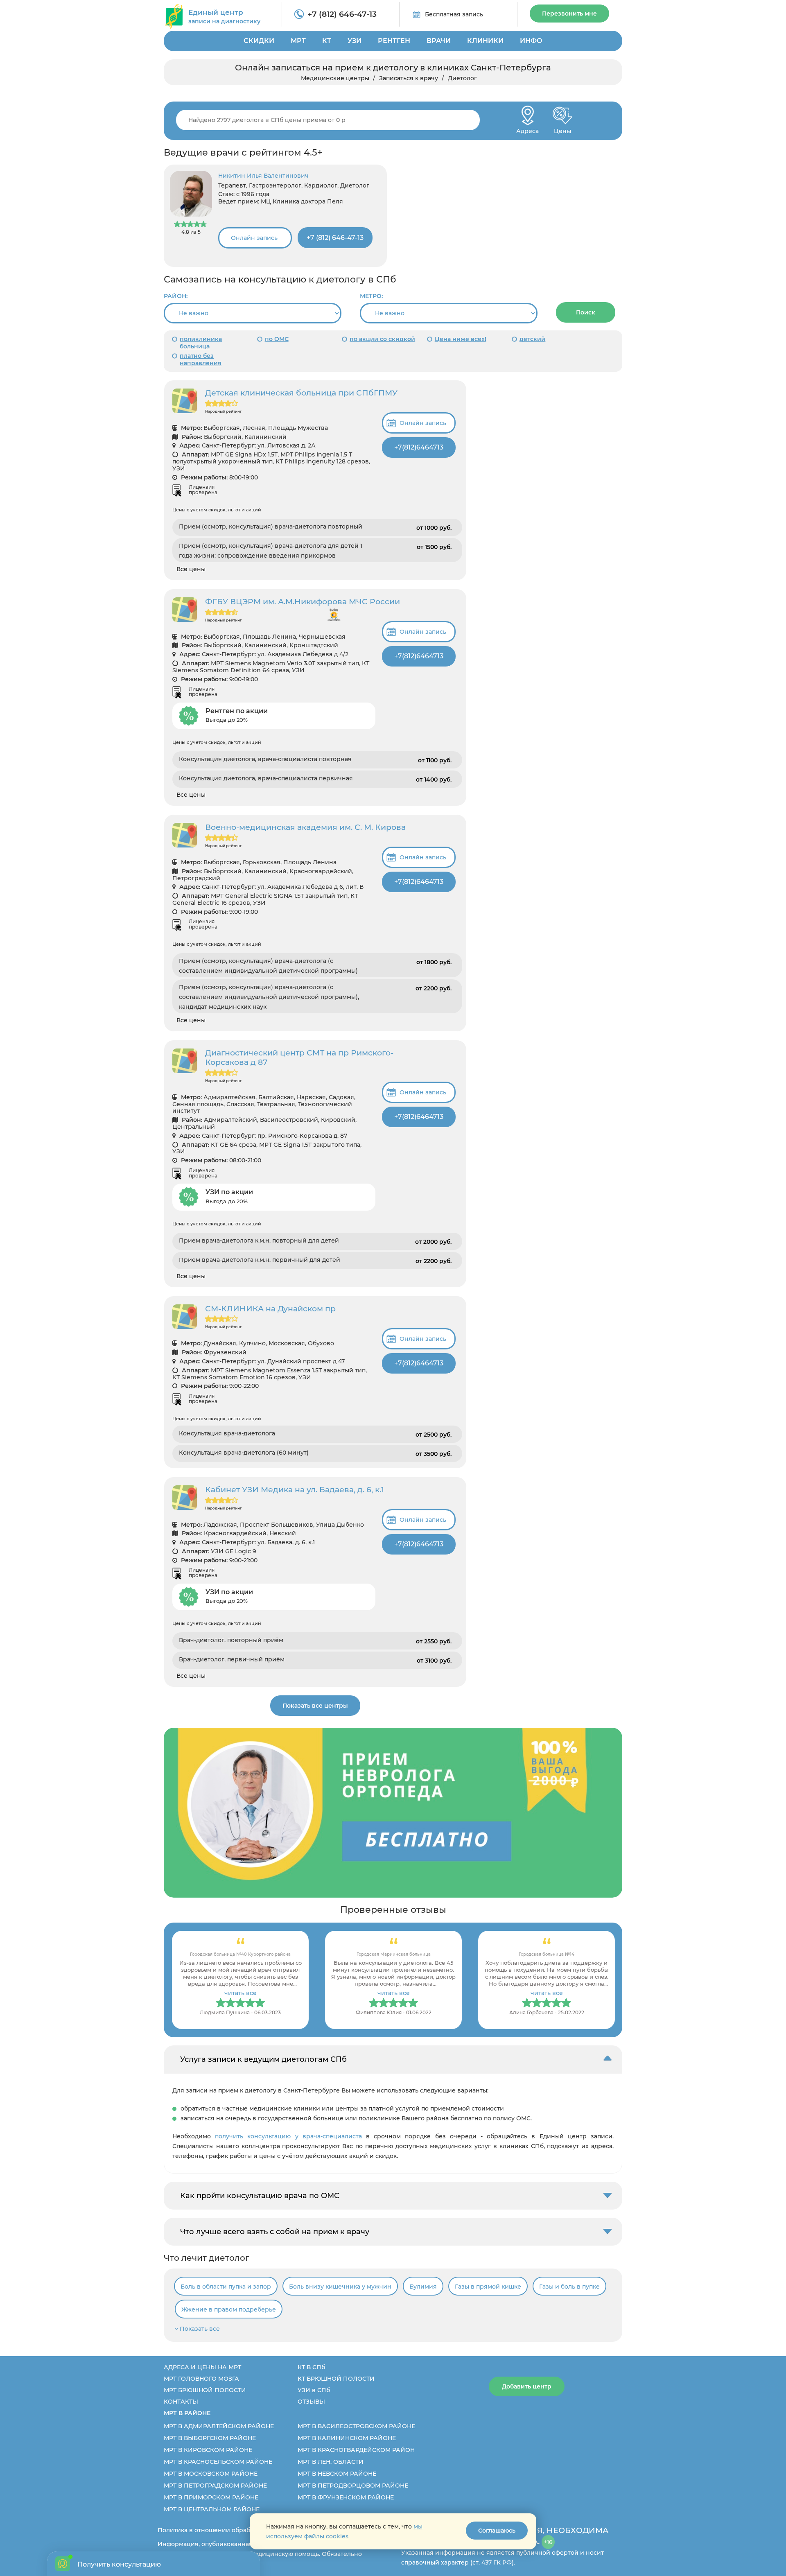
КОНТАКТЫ (181, 2402)
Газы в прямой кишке (488, 2287)
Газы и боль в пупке (569, 2287)
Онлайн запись (254, 238)
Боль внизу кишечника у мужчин (340, 2287)
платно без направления (201, 359)
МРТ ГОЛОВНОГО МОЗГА (201, 2379)
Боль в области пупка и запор (226, 2287)
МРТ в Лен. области (331, 2462)
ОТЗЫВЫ (311, 2402)
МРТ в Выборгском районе (210, 2438)
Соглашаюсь (497, 2531)
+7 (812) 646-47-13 (342, 14)
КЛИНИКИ (485, 41)
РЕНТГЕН (394, 41)
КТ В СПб (311, 2367)
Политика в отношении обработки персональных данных (246, 2530)
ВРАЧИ (439, 41)
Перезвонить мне (569, 14)
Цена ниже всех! (461, 339)
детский (532, 339)
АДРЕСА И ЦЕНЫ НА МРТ (202, 2367)
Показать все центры (315, 1706)
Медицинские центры (335, 78)
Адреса (527, 129)
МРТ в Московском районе (211, 2474)
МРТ (298, 41)
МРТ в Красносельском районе (218, 2462)
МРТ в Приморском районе (211, 2497)
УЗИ (355, 41)
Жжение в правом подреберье (229, 2309)
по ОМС (277, 339)
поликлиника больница (201, 343)
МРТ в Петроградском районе (215, 2486)
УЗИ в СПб (314, 2390)
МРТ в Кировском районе (208, 2450)
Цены (562, 129)
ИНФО (531, 41)
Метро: (371, 296)
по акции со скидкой (382, 339)
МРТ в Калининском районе (347, 2438)
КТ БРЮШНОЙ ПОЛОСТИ (336, 2379)
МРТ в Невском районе (337, 2474)
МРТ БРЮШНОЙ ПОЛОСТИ (205, 2390)
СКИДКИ (259, 41)
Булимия (423, 2287)
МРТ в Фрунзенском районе (346, 2497)
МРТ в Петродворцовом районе (353, 2486)
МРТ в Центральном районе (212, 2509)
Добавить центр (527, 2386)
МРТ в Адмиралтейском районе (219, 2426)
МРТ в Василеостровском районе (356, 2426)
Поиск (586, 312)
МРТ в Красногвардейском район (356, 2450)
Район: (176, 296)
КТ (327, 41)
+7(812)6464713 (419, 447)
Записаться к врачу (409, 78)
